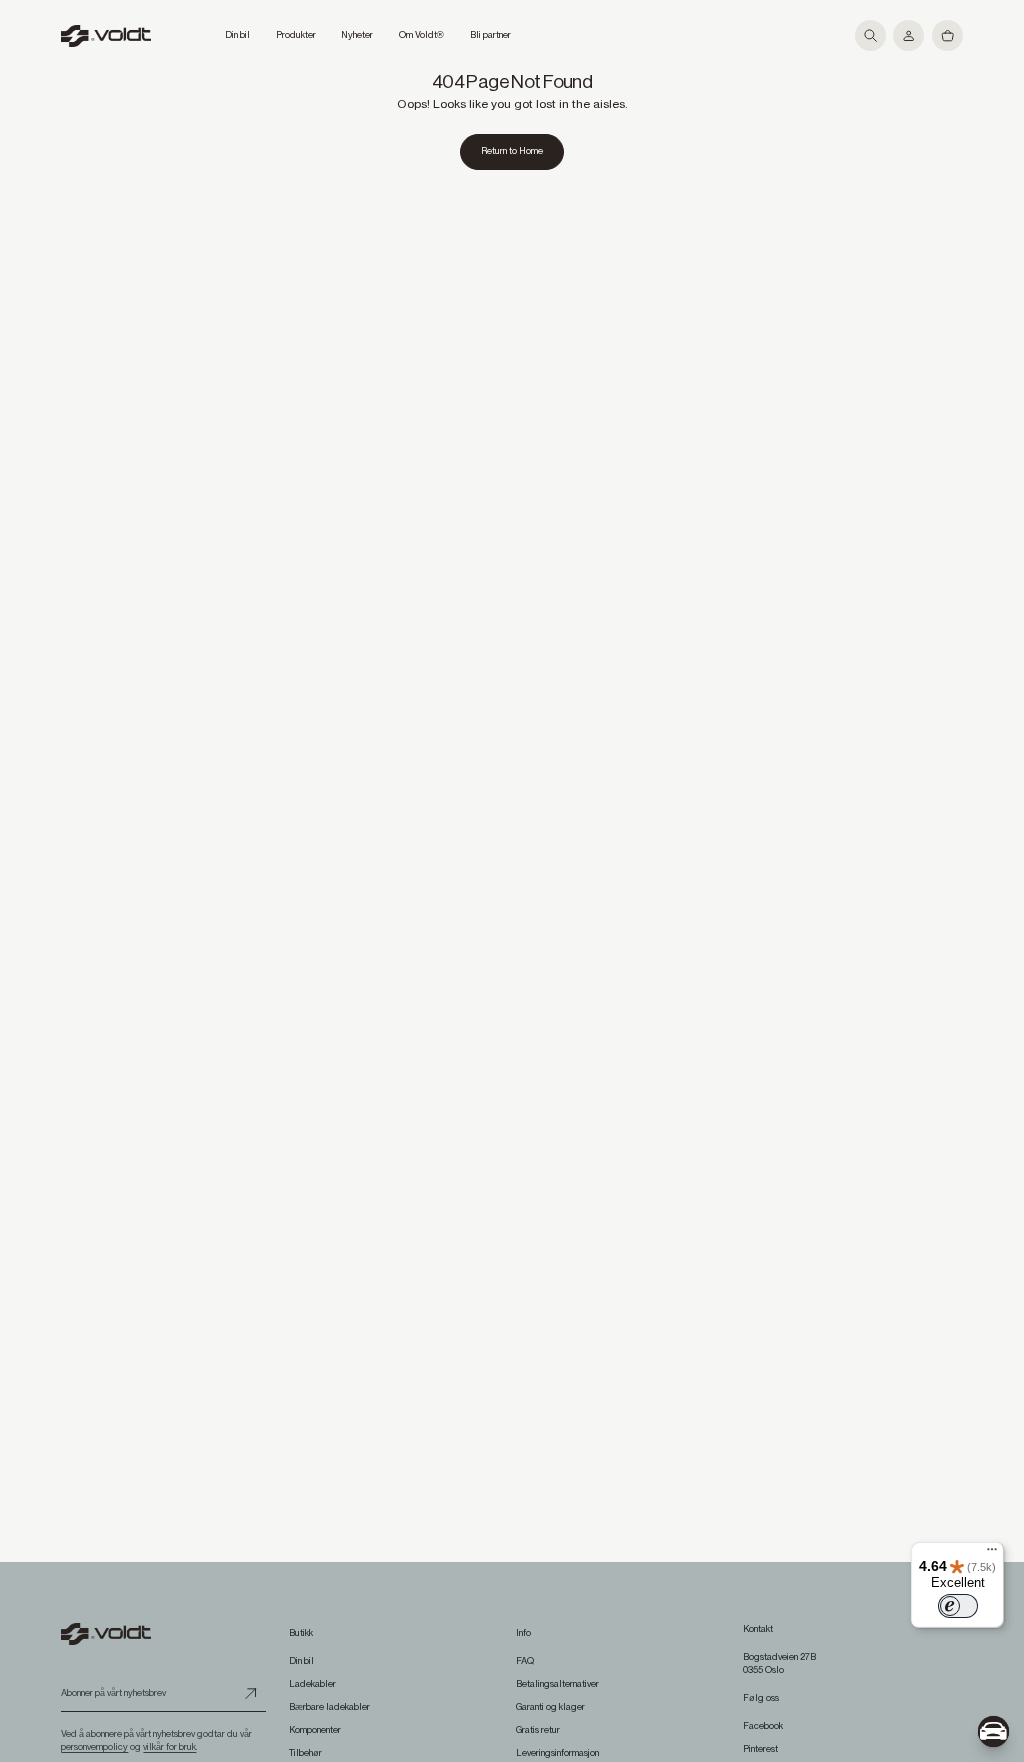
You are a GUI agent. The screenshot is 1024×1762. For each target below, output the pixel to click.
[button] (870, 35)
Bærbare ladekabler (329, 1707)
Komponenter (315, 1730)
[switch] (958, 1606)
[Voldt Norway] (106, 36)
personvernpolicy (94, 1747)
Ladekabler (312, 1684)
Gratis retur (538, 1730)
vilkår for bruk (169, 1747)
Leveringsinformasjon (557, 1753)
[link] (512, 152)
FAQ (525, 1661)
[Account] (908, 35)
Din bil (301, 1661)
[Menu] (992, 1554)
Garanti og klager (550, 1707)
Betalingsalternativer (557, 1684)
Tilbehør (305, 1753)
